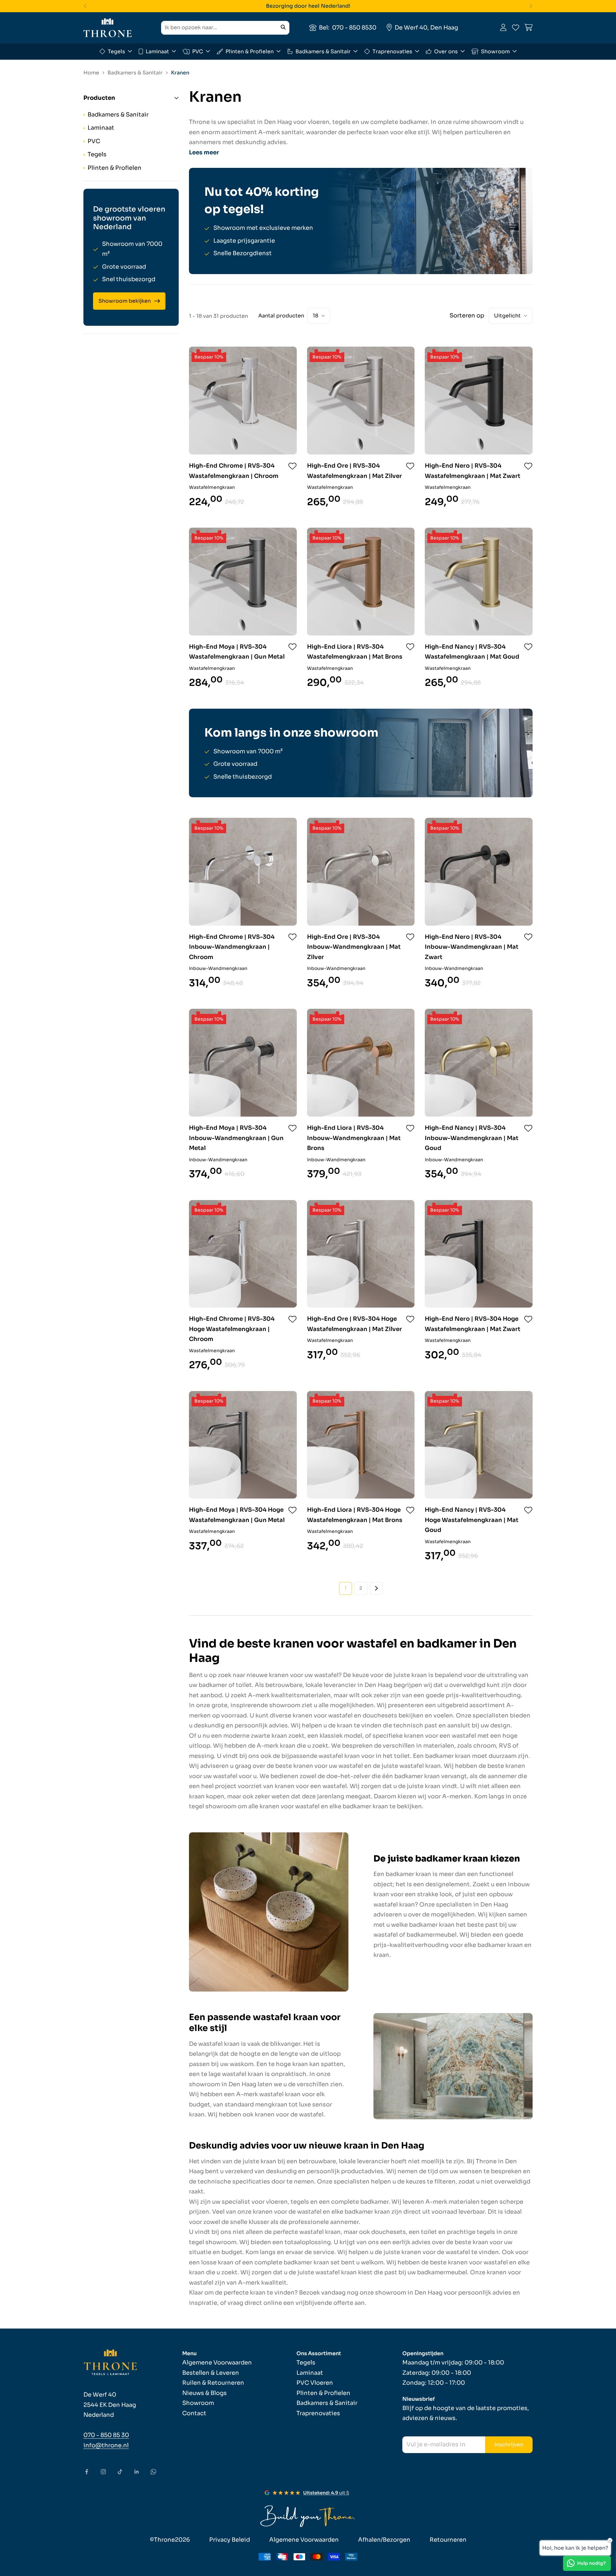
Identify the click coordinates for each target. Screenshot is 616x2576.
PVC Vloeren (315, 2383)
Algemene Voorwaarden (217, 2363)
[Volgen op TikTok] (120, 2472)
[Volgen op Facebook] (87, 2472)
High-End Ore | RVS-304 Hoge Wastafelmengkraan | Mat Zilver (355, 1324)
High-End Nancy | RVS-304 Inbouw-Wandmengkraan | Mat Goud (472, 1138)
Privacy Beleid (230, 2540)
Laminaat (157, 51)
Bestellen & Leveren (211, 2373)
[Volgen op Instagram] (103, 2472)
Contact (194, 2413)
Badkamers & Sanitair (323, 51)
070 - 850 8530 (354, 27)
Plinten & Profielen (250, 51)
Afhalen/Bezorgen (384, 2540)
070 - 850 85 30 (106, 2435)
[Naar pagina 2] (376, 1588)
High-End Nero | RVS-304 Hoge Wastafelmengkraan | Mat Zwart (473, 1324)
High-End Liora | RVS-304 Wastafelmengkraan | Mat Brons (355, 652)
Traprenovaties (392, 51)
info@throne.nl (106, 2445)
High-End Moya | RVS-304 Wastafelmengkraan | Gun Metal (237, 652)
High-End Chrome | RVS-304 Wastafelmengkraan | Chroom (234, 471)
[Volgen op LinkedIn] (137, 2472)
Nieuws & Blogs (205, 2393)
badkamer (213, 1685)
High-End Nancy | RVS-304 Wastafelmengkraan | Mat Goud (472, 652)
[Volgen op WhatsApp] (153, 2472)
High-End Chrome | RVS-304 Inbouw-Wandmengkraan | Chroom (232, 947)
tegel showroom (213, 1806)
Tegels (116, 51)
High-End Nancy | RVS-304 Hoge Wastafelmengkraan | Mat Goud (472, 1520)
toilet (244, 1685)
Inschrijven (509, 2445)
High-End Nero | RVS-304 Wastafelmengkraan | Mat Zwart (473, 471)
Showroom (495, 51)
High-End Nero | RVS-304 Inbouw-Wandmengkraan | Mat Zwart (472, 947)
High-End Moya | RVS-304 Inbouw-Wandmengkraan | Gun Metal (236, 1138)
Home (91, 73)
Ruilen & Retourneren (213, 2383)
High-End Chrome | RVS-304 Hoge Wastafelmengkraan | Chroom (232, 1329)
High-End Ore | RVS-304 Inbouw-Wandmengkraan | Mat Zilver (354, 947)
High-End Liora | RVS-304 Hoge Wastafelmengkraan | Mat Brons (355, 1515)
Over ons (446, 51)
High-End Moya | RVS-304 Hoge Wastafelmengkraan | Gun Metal (237, 1515)
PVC (198, 51)
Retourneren (448, 2540)
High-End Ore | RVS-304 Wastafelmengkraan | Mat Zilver (355, 471)
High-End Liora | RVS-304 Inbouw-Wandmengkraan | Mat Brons (354, 1138)
